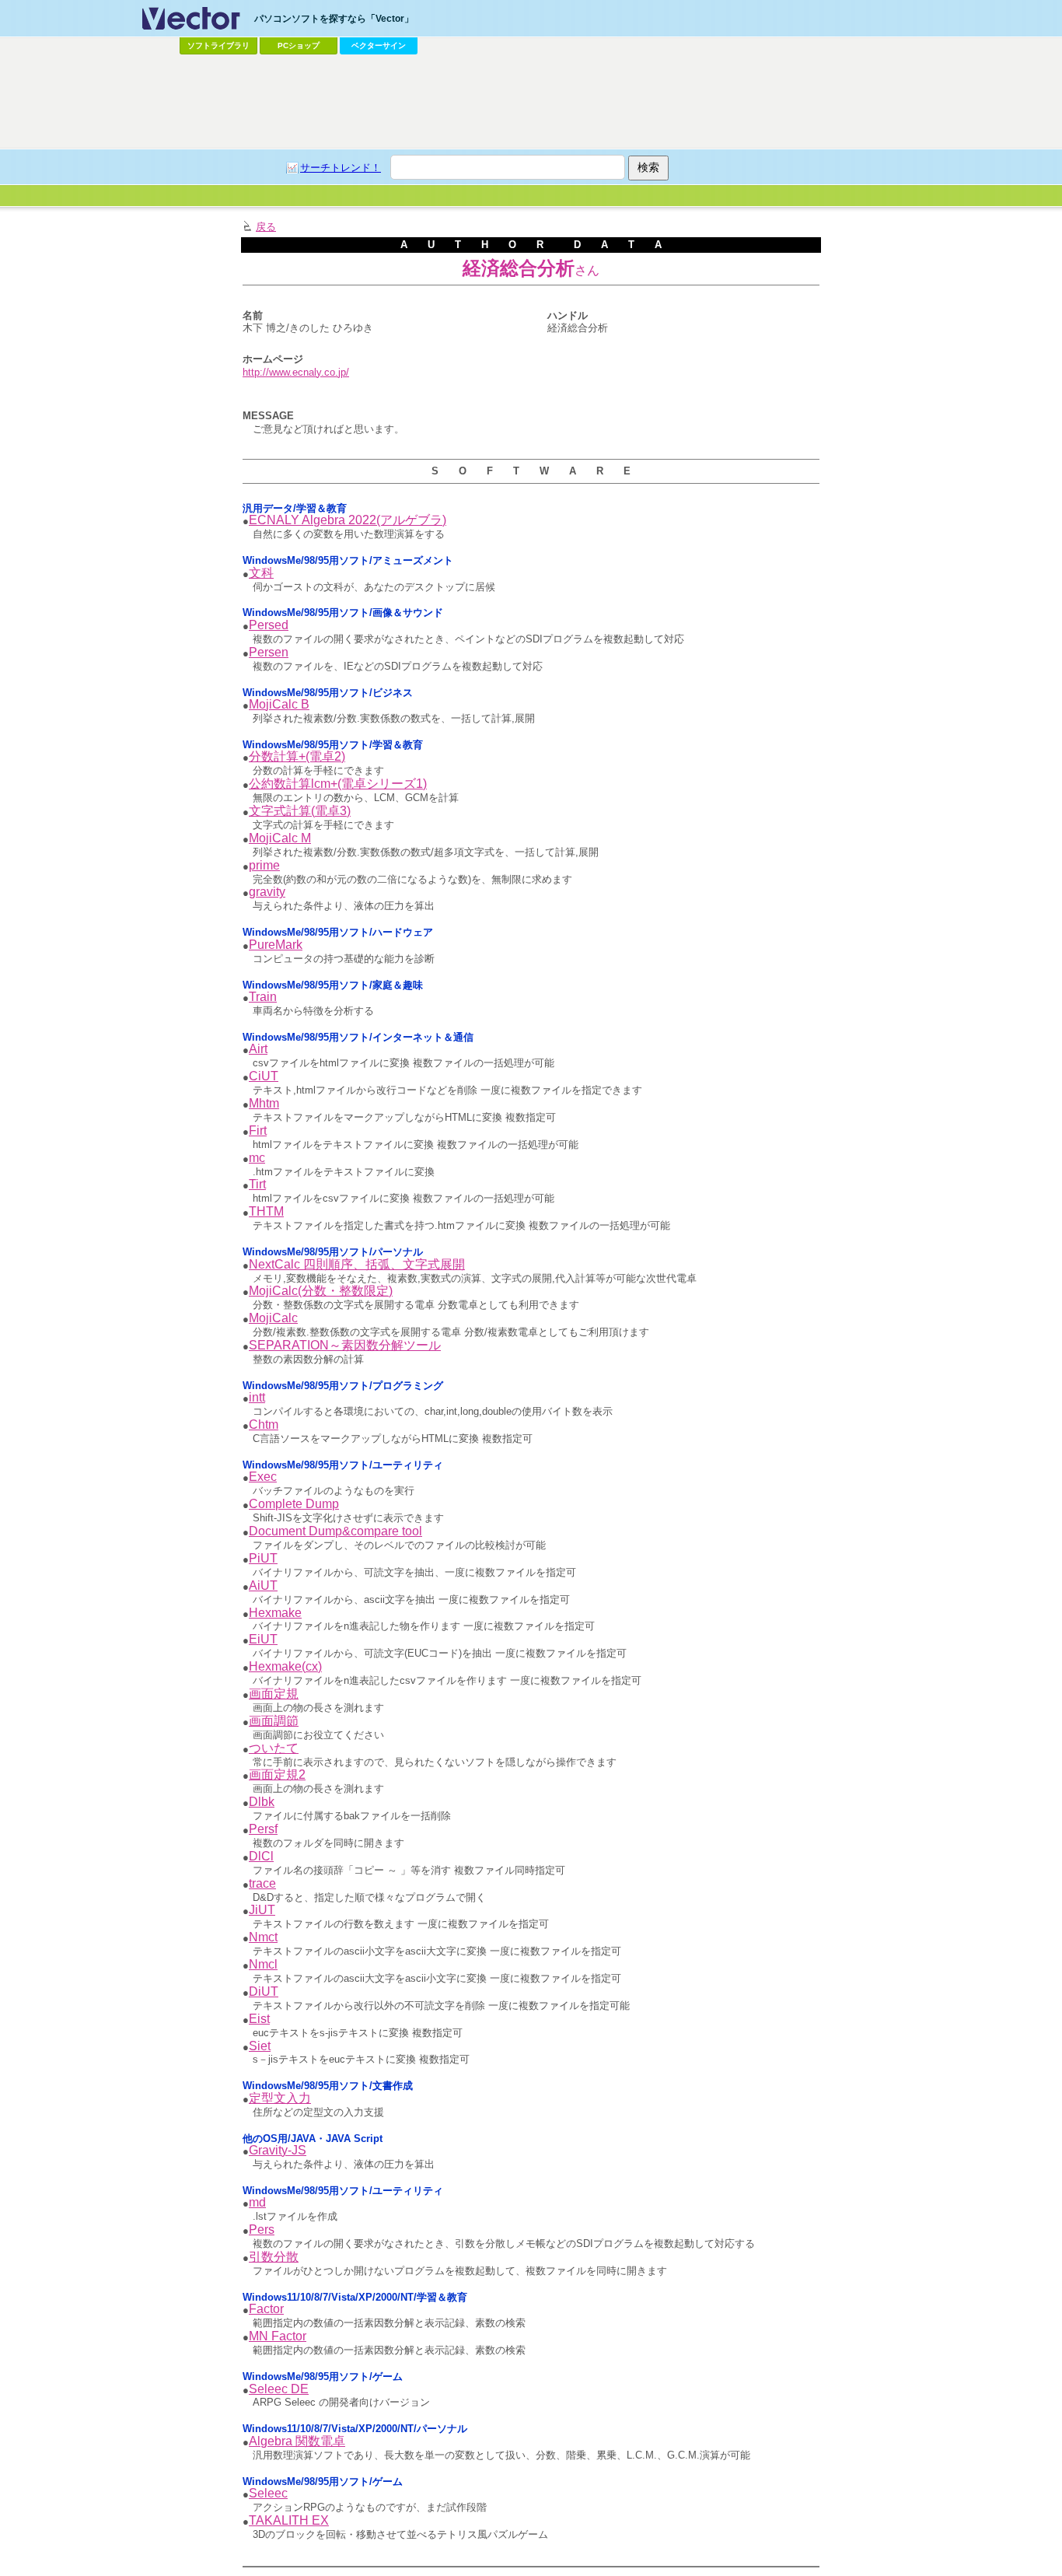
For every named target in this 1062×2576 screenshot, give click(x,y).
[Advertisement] (531, 102)
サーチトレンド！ (341, 168)
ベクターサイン (379, 45)
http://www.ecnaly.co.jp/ (296, 372)
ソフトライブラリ (218, 45)
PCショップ (299, 45)
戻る (266, 227)
